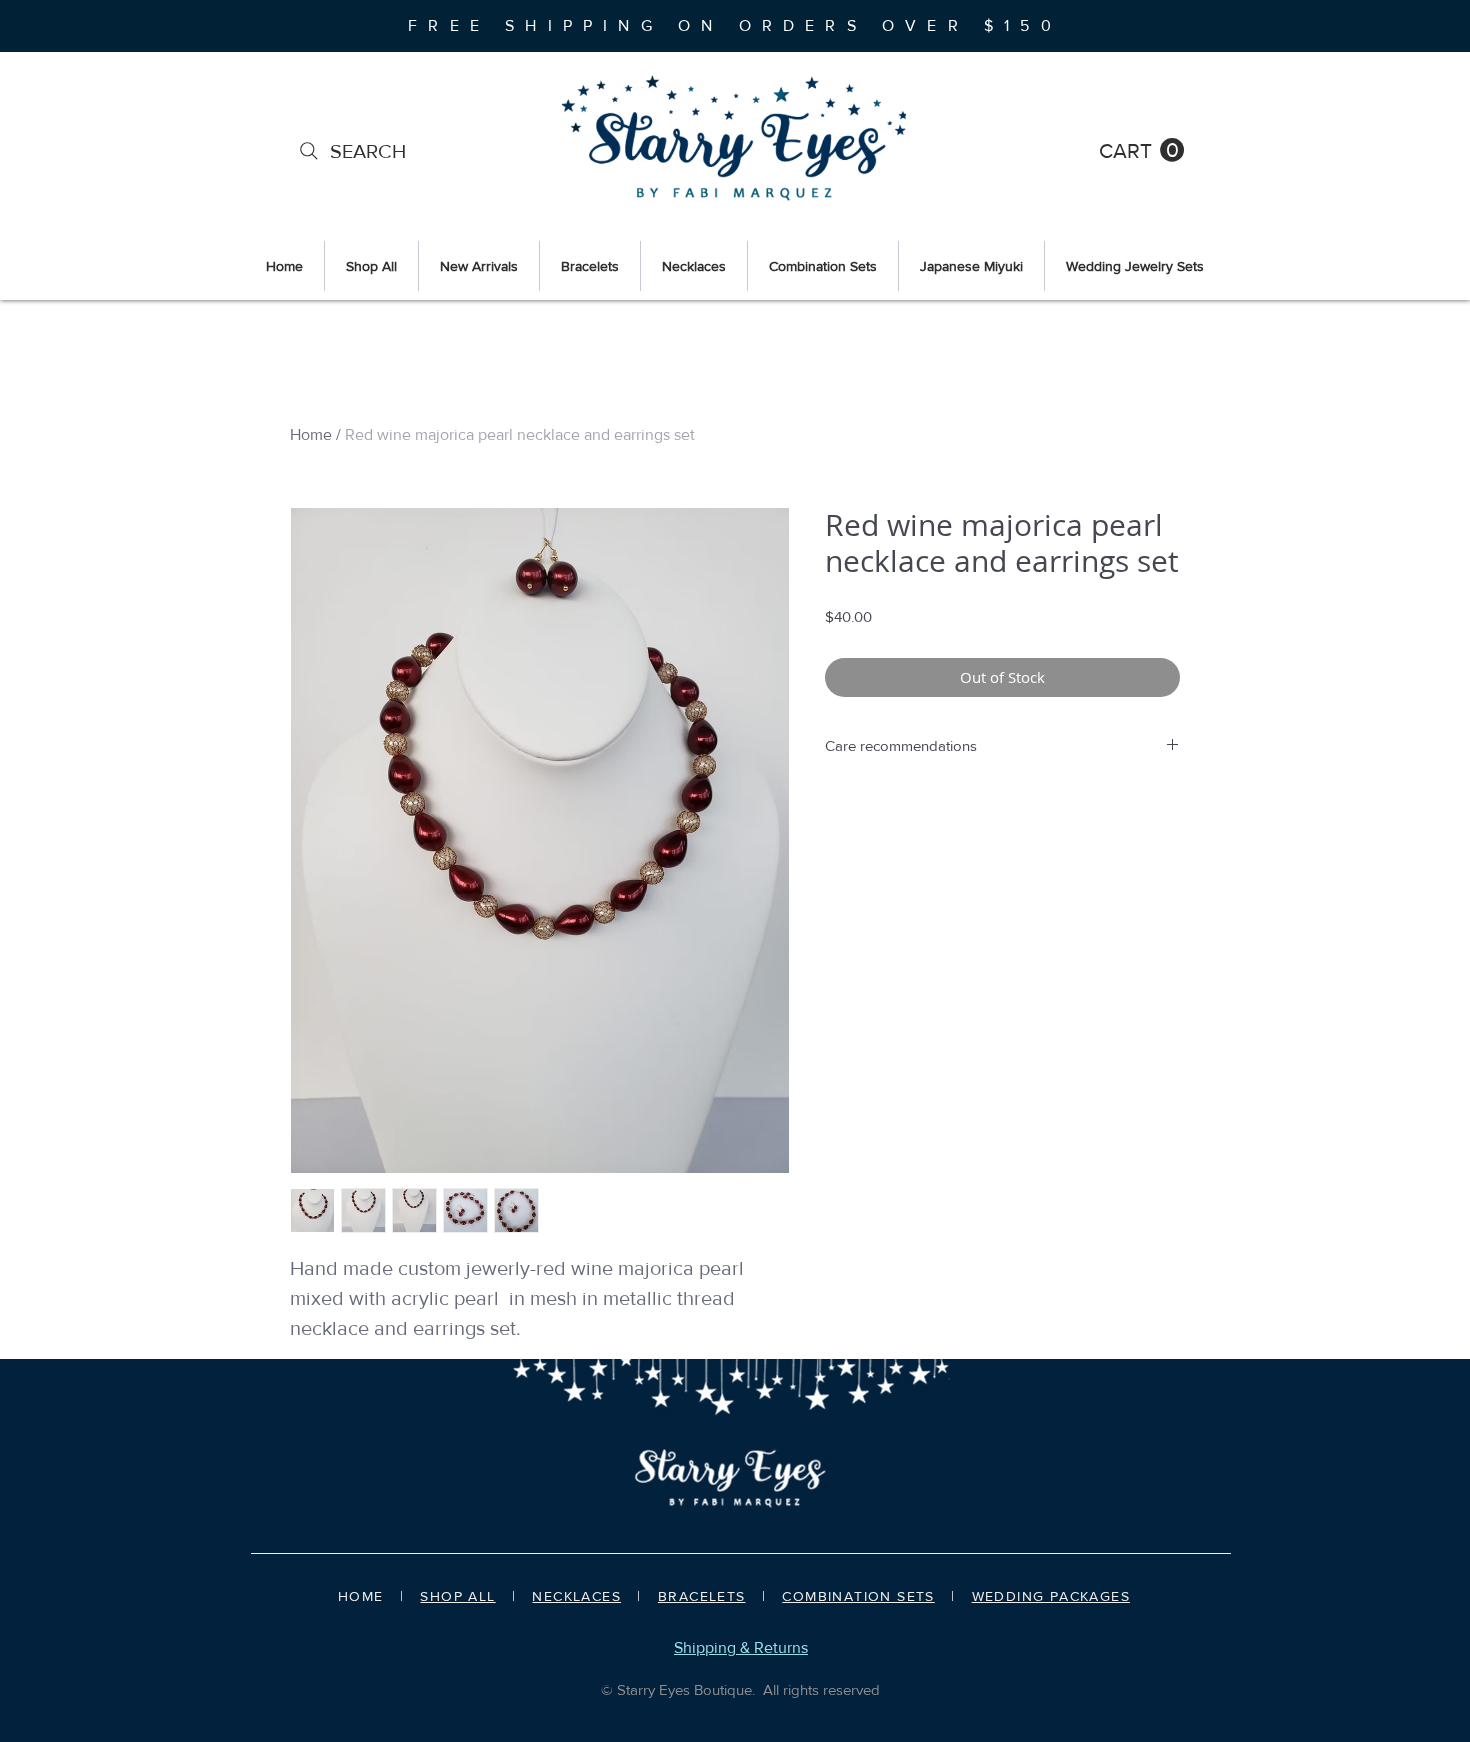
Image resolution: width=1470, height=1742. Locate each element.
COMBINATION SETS (858, 1596)
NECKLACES (576, 1596)
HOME (361, 1596)
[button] (1141, 150)
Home (311, 434)
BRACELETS (702, 1596)
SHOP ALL (457, 1596)
